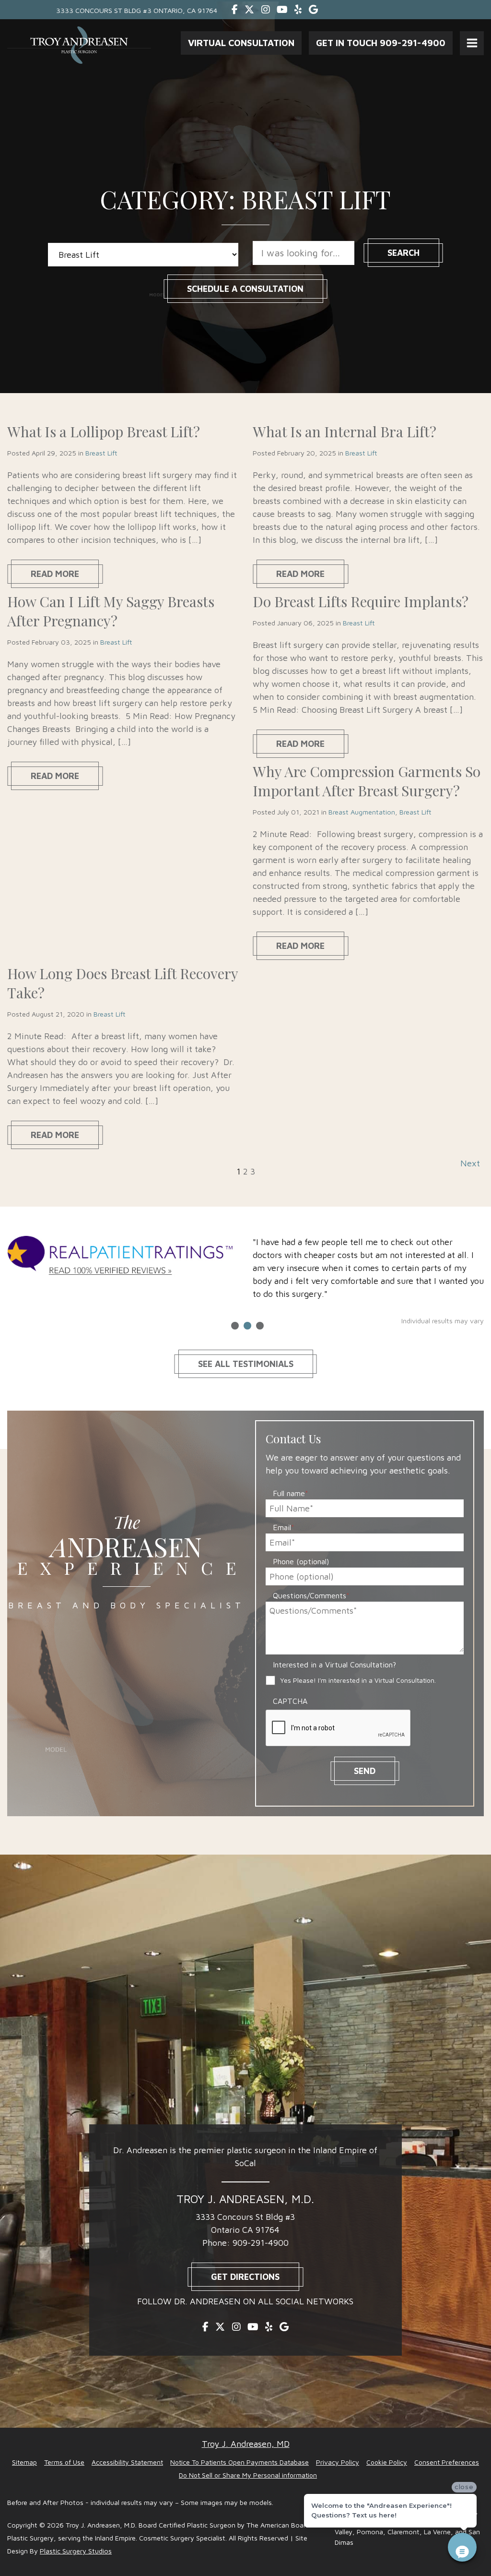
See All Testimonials (246, 1364)
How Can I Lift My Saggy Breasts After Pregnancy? (111, 611)
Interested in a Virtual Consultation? (334, 1665)
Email (284, 1527)
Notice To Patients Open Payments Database (240, 2462)
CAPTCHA (290, 1701)
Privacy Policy (338, 2462)
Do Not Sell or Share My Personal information (248, 2475)
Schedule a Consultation (245, 289)
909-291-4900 (261, 2243)
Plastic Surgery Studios (76, 2551)
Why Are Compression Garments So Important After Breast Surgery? (367, 781)
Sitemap (24, 2462)
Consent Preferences (447, 2462)
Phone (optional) (301, 1561)
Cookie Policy (387, 2462)
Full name (291, 1493)
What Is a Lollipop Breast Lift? (104, 431)
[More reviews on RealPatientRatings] (123, 1258)
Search (403, 253)
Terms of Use (64, 2462)
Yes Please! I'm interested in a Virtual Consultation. (358, 1680)
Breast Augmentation (362, 812)
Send (365, 1771)
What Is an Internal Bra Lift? (345, 431)
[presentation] (339, 1728)
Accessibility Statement (127, 2462)
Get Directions (245, 2277)
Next (470, 1163)
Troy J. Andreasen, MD (246, 2444)
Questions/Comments (311, 1595)
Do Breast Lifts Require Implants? (361, 601)
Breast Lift (101, 453)
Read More (55, 574)
